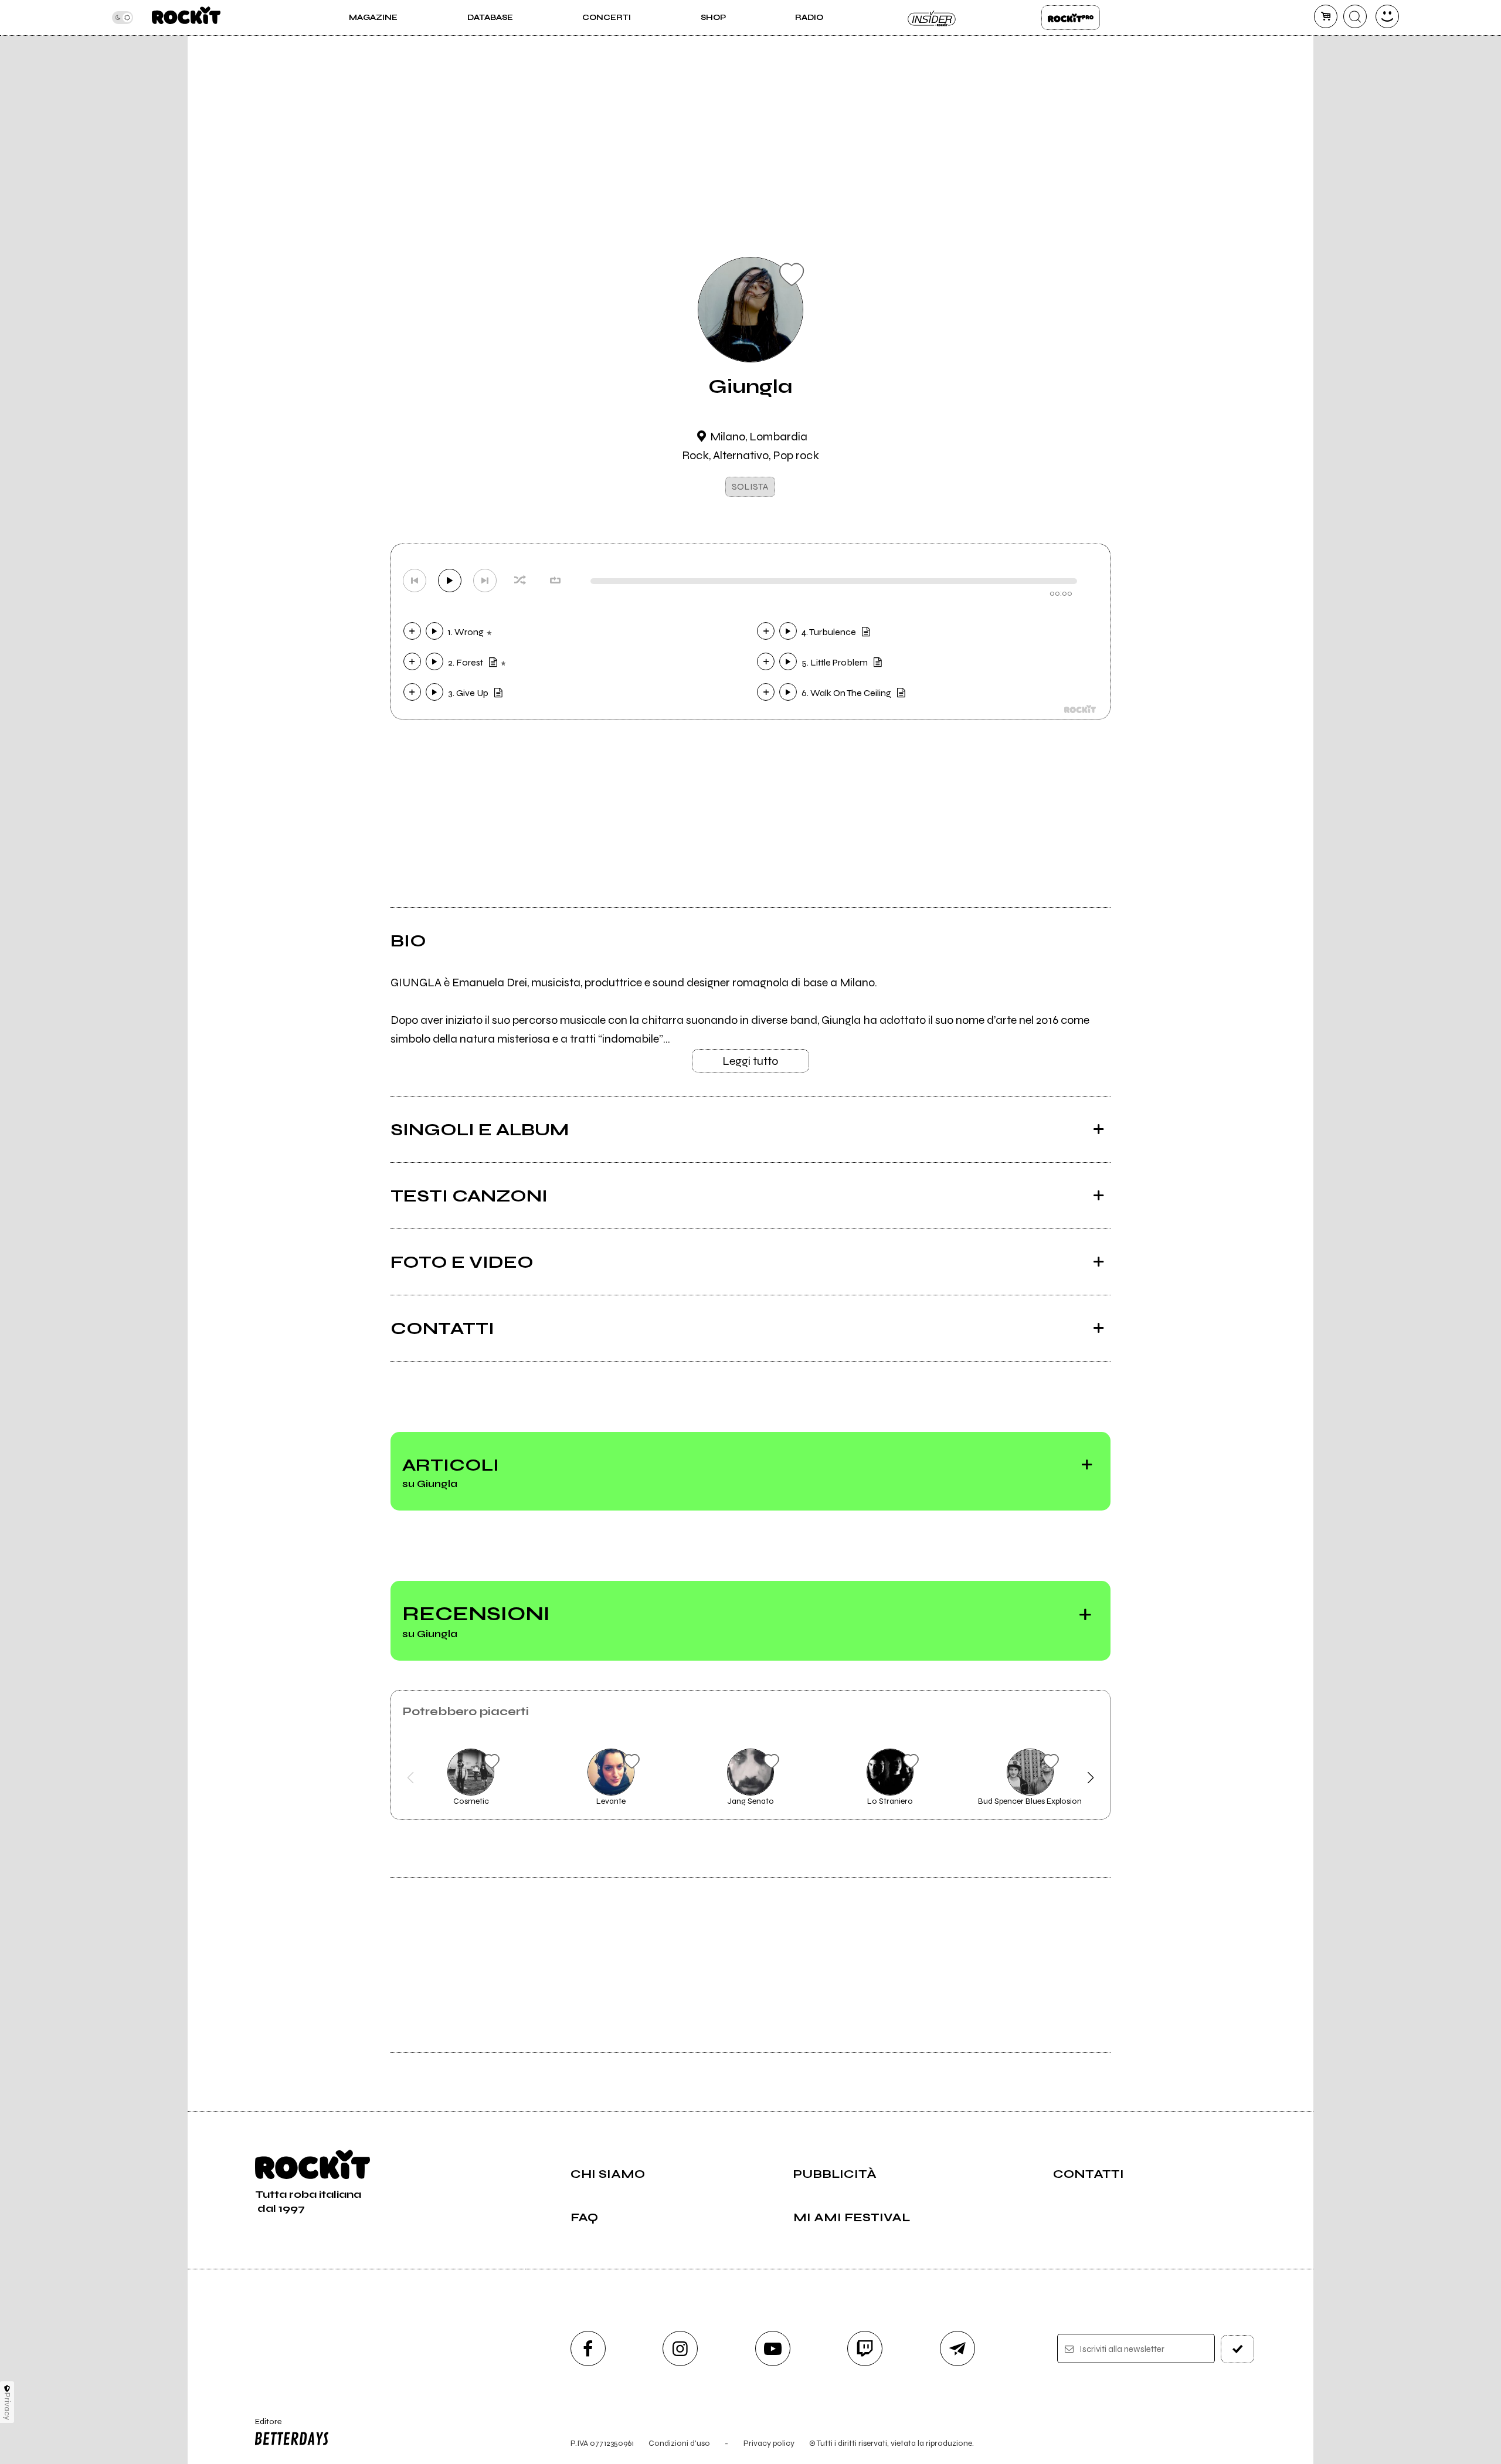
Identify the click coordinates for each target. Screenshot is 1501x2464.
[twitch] (865, 2348)
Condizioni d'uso (679, 2443)
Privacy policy (769, 2443)
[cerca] (1355, 16)
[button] (411, 1778)
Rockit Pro (1071, 18)
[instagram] (680, 2348)
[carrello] (1326, 16)
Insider (932, 18)
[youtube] (773, 2348)
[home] (186, 18)
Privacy (7, 2406)
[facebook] (588, 2348)
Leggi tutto (750, 1061)
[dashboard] (1387, 16)
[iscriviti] (1238, 2349)
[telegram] (957, 2348)
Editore (263, 2426)
